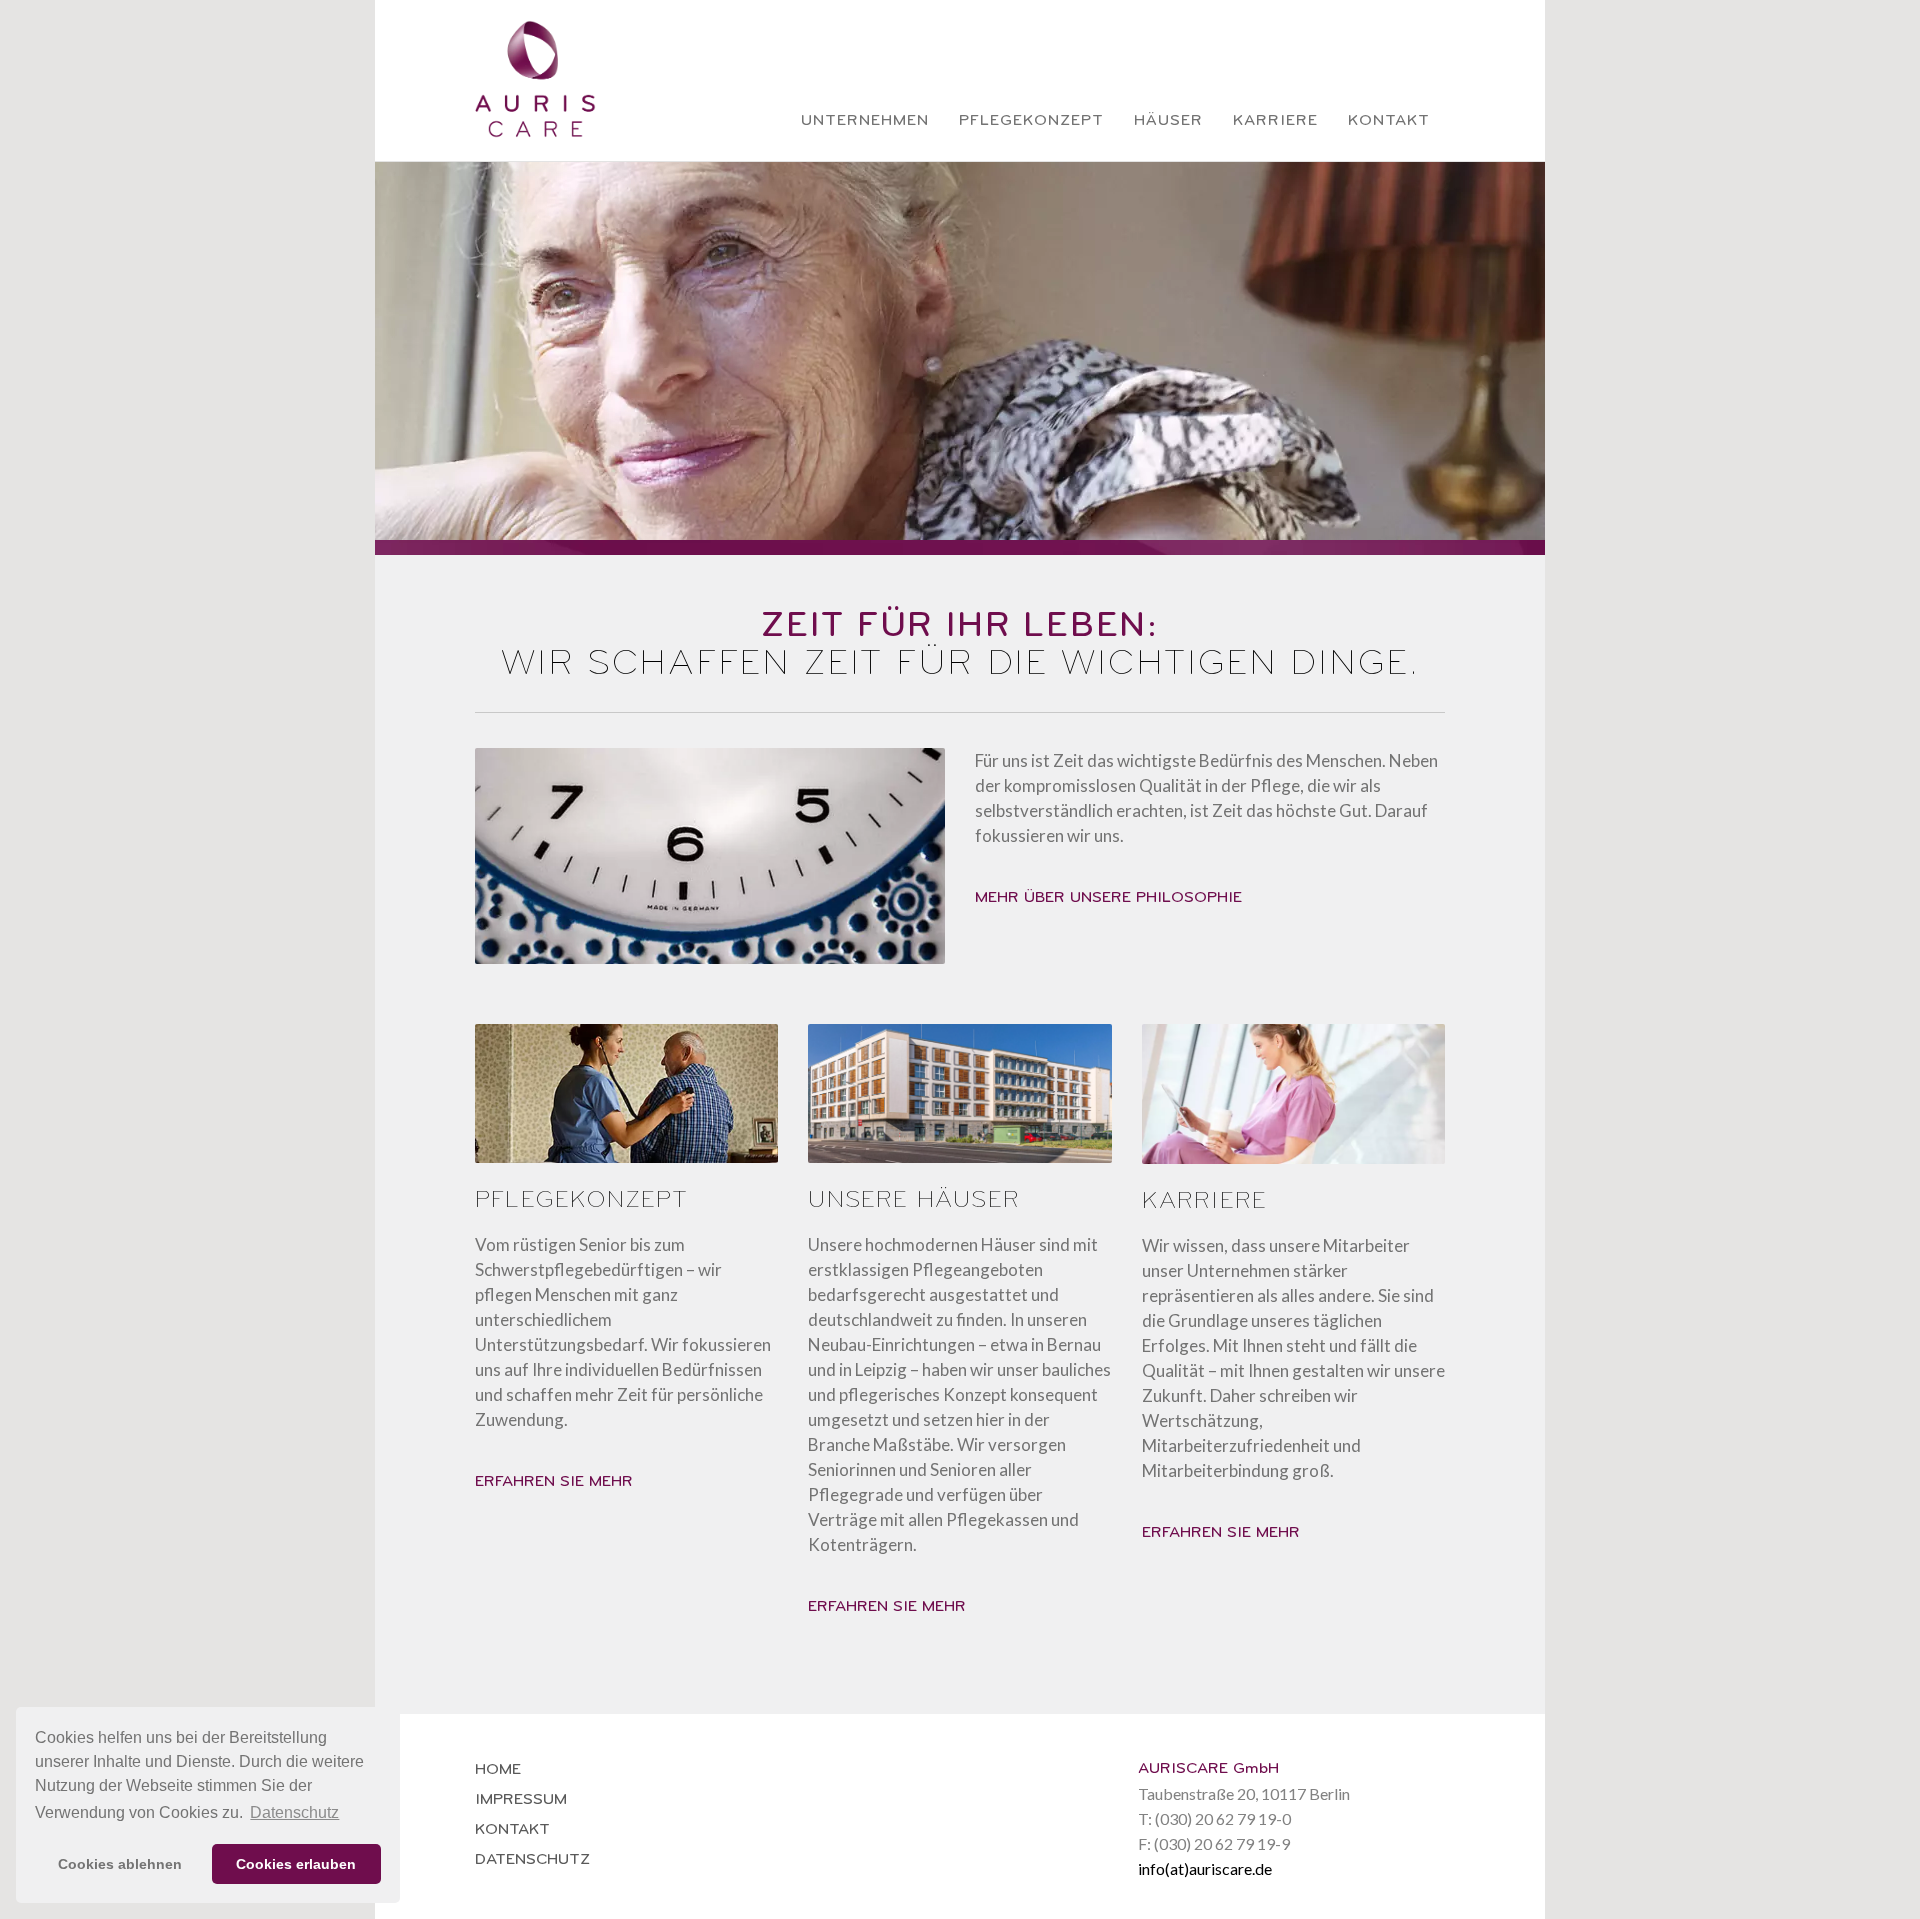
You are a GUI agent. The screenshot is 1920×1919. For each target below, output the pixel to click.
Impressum (521, 1799)
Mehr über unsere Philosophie (1108, 897)
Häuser (1168, 120)
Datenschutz (532, 1859)
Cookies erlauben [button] (296, 1864)
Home (498, 1769)
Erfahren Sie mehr (554, 1481)
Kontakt (1389, 120)
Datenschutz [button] (294, 1812)
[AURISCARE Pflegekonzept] (626, 1106)
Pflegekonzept (1031, 120)
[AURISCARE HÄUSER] (959, 1106)
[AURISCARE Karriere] (1293, 1106)
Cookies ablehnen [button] (120, 1864)
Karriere (1275, 120)
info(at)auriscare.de (1205, 1868)
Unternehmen (865, 120)
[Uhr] (710, 868)
